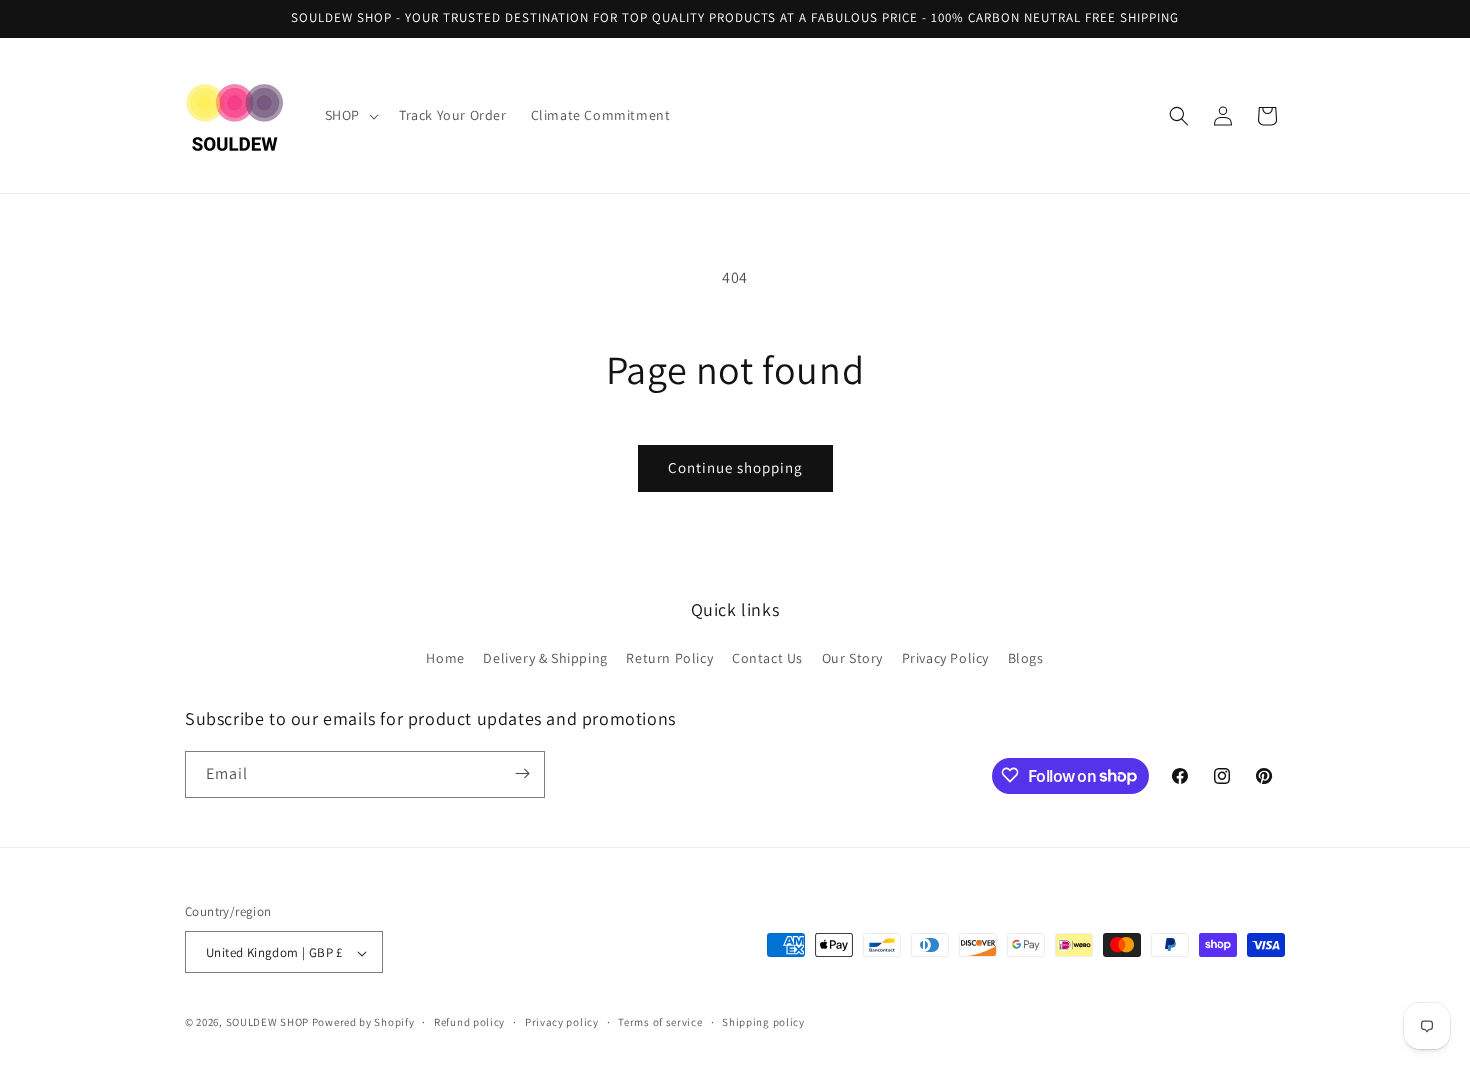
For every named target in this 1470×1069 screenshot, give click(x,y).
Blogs (1026, 659)
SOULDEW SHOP (267, 1023)
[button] (350, 115)
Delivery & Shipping (545, 659)
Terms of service (660, 1022)
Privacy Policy (945, 659)
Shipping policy (763, 1022)
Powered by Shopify (363, 1023)
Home (445, 659)
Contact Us (767, 659)
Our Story (852, 659)
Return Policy (669, 659)
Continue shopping (735, 467)
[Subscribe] (522, 773)
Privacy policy (562, 1022)
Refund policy (469, 1022)
